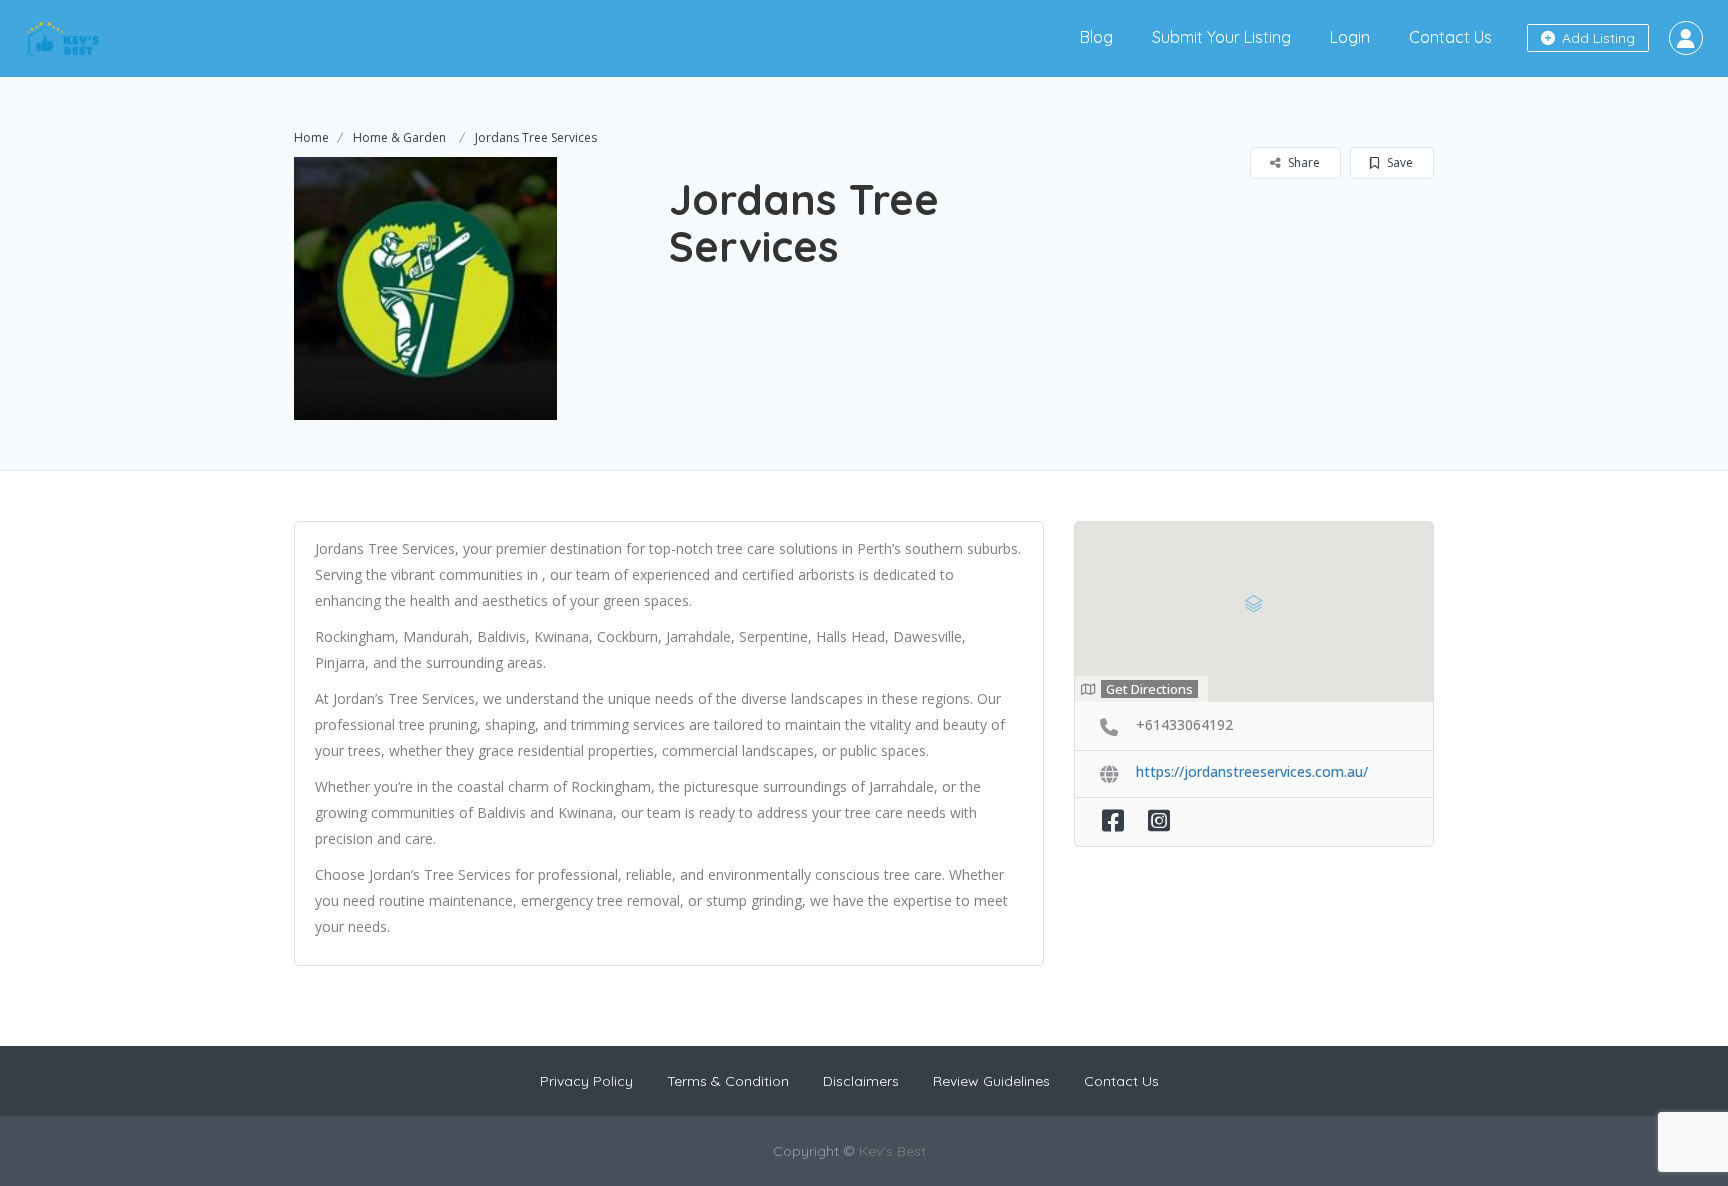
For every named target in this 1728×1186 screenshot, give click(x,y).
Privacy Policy (586, 1081)
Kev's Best (892, 1151)
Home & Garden (399, 137)
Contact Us (1450, 37)
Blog (1096, 37)
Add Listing (1596, 38)
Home (311, 137)
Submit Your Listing (1221, 37)
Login (1350, 37)
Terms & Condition (728, 1081)
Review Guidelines (991, 1081)
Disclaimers (861, 1081)
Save (1398, 162)
